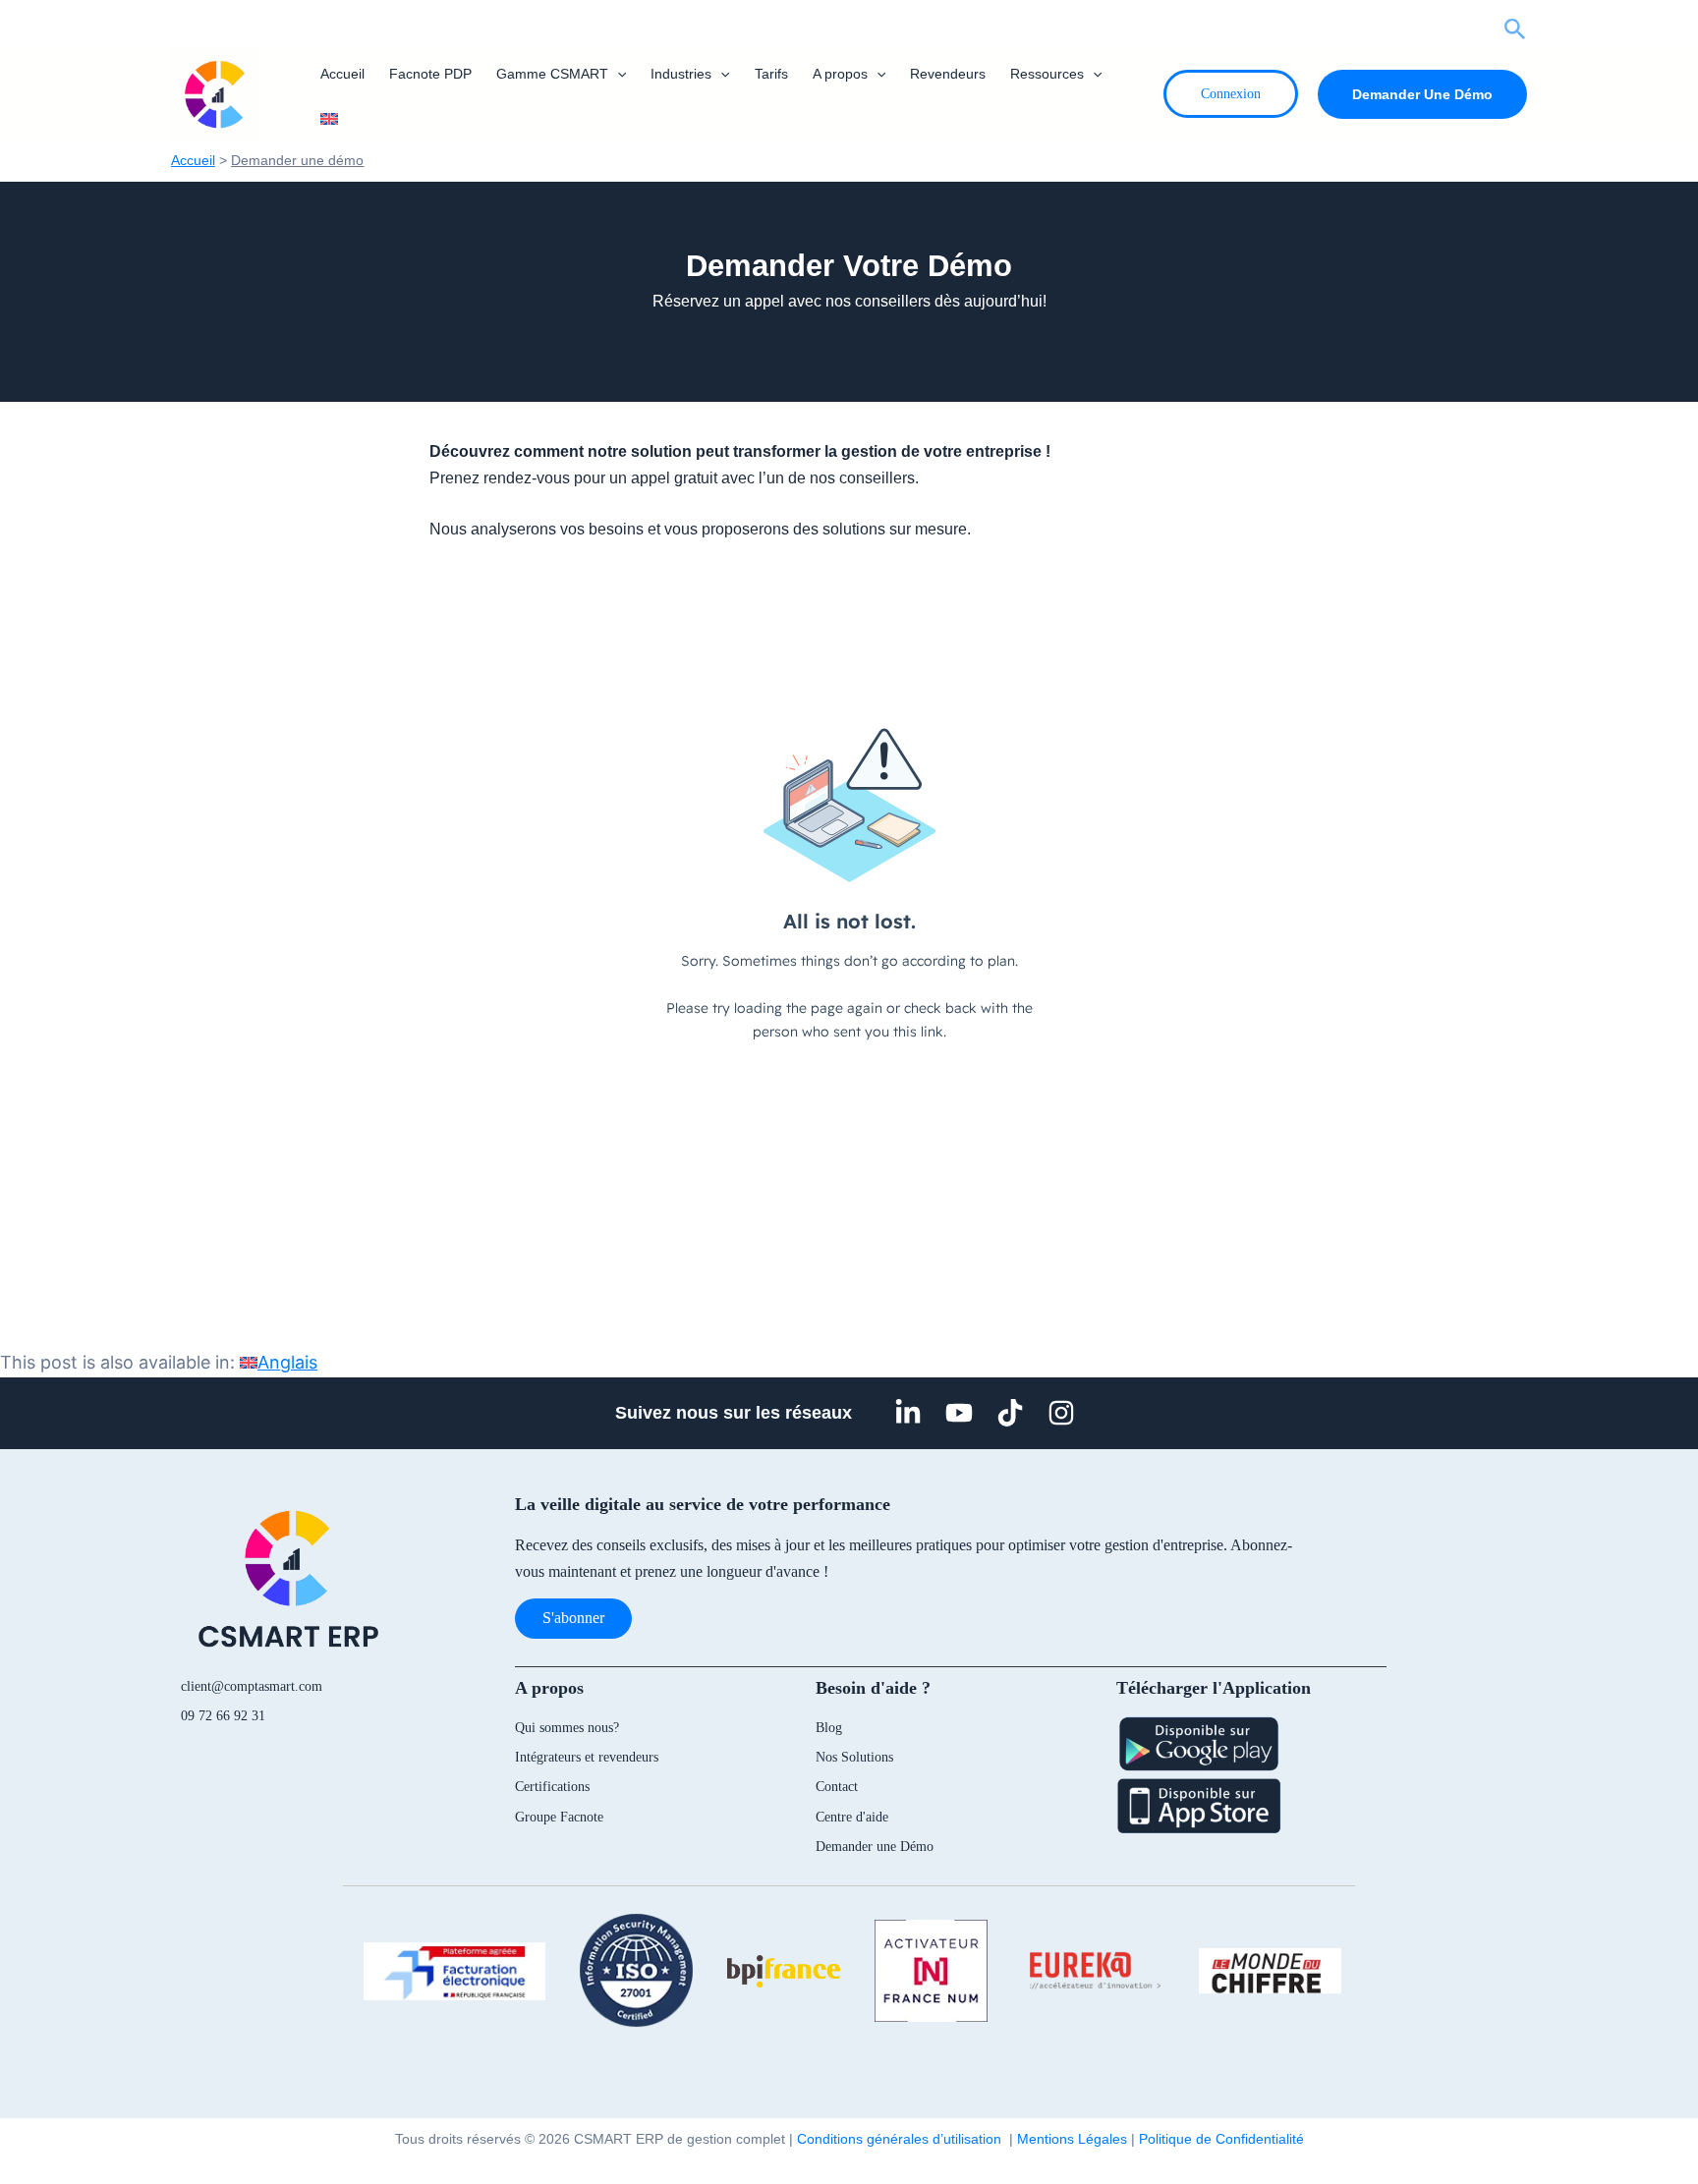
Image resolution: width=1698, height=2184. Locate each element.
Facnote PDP (430, 74)
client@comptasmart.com (252, 1686)
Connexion (1231, 94)
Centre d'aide (852, 1817)
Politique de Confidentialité (1221, 2139)
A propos (840, 74)
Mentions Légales (1072, 2139)
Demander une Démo (875, 1847)
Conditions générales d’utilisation (903, 2139)
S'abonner (573, 1618)
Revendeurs (948, 74)
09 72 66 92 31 (223, 1716)
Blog (829, 1728)
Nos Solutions (854, 1757)
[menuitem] (328, 119)
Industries (681, 74)
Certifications (552, 1787)
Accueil (342, 74)
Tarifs (771, 74)
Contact (837, 1787)
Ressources (1047, 74)
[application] (617, 74)
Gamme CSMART (552, 74)
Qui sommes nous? (567, 1728)
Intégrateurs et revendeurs (587, 1757)
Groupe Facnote (559, 1817)
